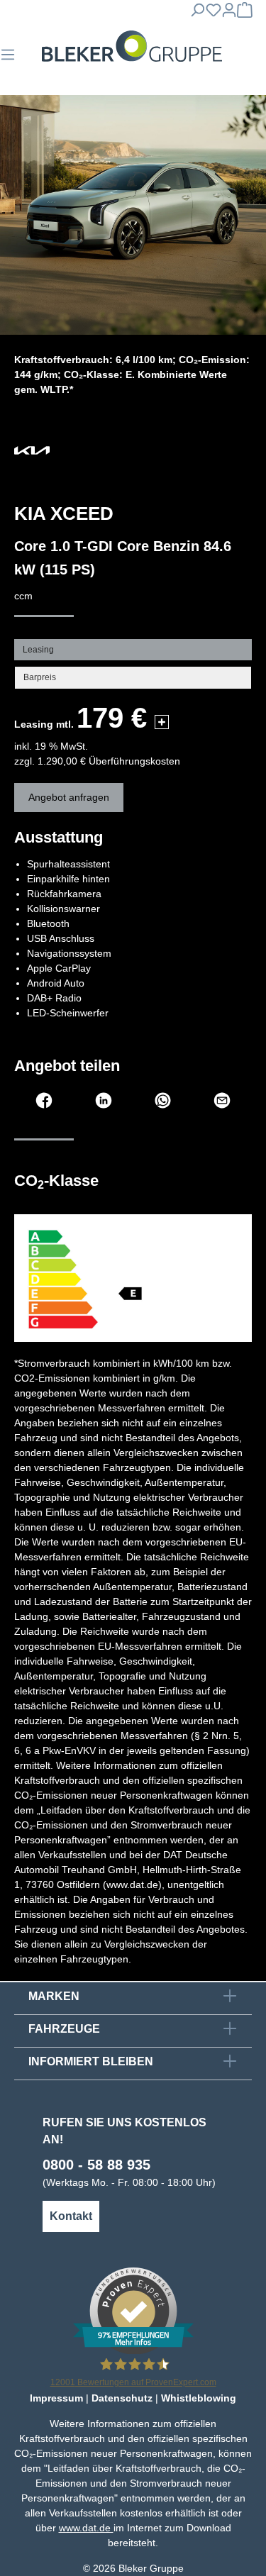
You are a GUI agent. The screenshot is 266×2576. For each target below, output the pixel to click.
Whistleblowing (199, 2398)
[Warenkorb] (245, 14)
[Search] (197, 14)
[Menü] (8, 59)
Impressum (56, 2398)
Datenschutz (122, 2398)
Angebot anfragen (69, 797)
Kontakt (71, 2216)
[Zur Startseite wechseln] (132, 46)
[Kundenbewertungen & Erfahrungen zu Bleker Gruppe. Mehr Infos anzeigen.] (133, 2310)
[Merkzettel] (214, 14)
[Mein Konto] (229, 14)
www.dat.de (86, 2528)
